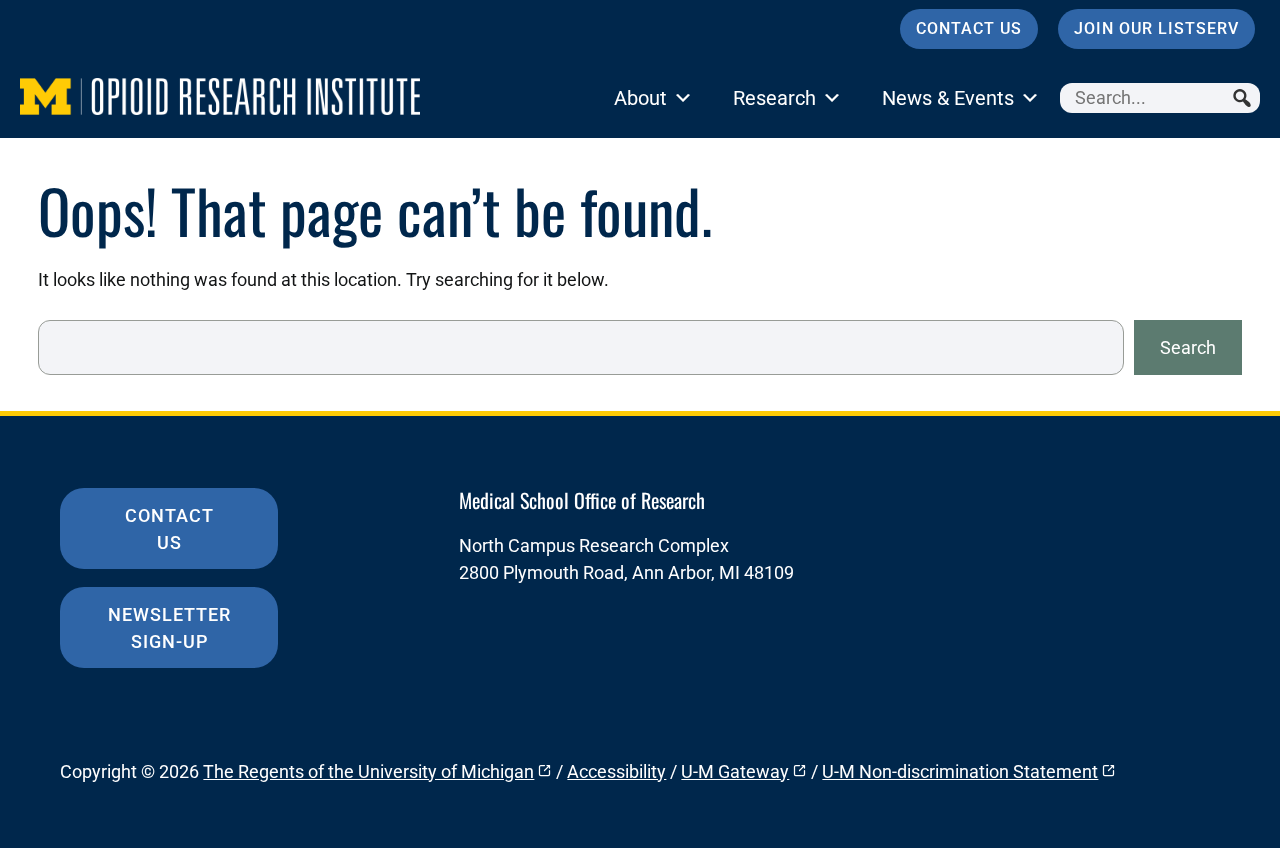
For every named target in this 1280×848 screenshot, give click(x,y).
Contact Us (969, 28)
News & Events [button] (948, 98)
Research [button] (774, 98)
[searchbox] (1160, 98)
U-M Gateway (735, 771)
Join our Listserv (1156, 28)
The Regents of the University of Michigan (368, 771)
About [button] (640, 98)
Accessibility (616, 771)
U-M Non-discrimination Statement (960, 771)
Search (1188, 347)
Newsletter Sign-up (169, 628)
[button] (1245, 98)
